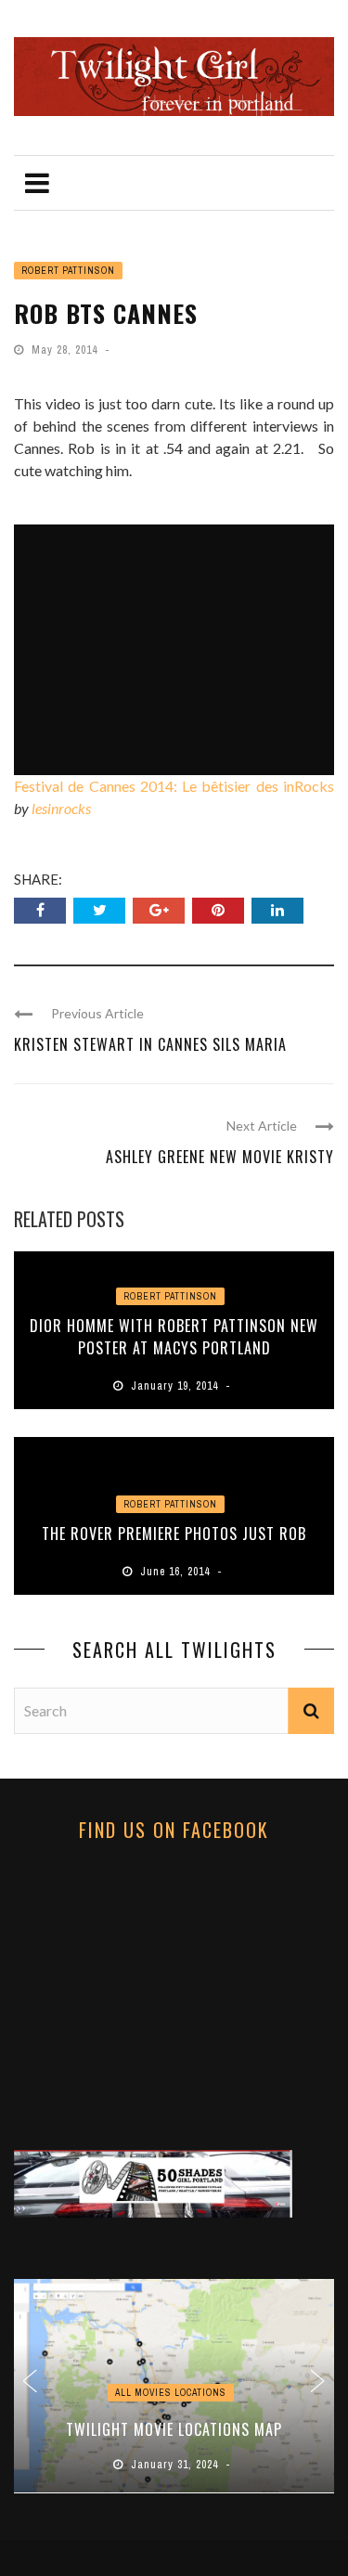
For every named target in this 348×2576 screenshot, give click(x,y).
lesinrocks (61, 808)
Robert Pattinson (68, 271)
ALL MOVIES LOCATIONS (171, 2393)
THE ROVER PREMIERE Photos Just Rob (174, 1534)
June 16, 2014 (177, 1572)
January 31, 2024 (176, 2465)
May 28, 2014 (66, 350)
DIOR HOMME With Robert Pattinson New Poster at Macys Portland (174, 1337)
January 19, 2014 (176, 1386)
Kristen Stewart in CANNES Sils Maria (150, 1044)
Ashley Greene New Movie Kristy (220, 1157)
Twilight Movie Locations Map (174, 2429)
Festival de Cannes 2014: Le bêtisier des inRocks (174, 786)
